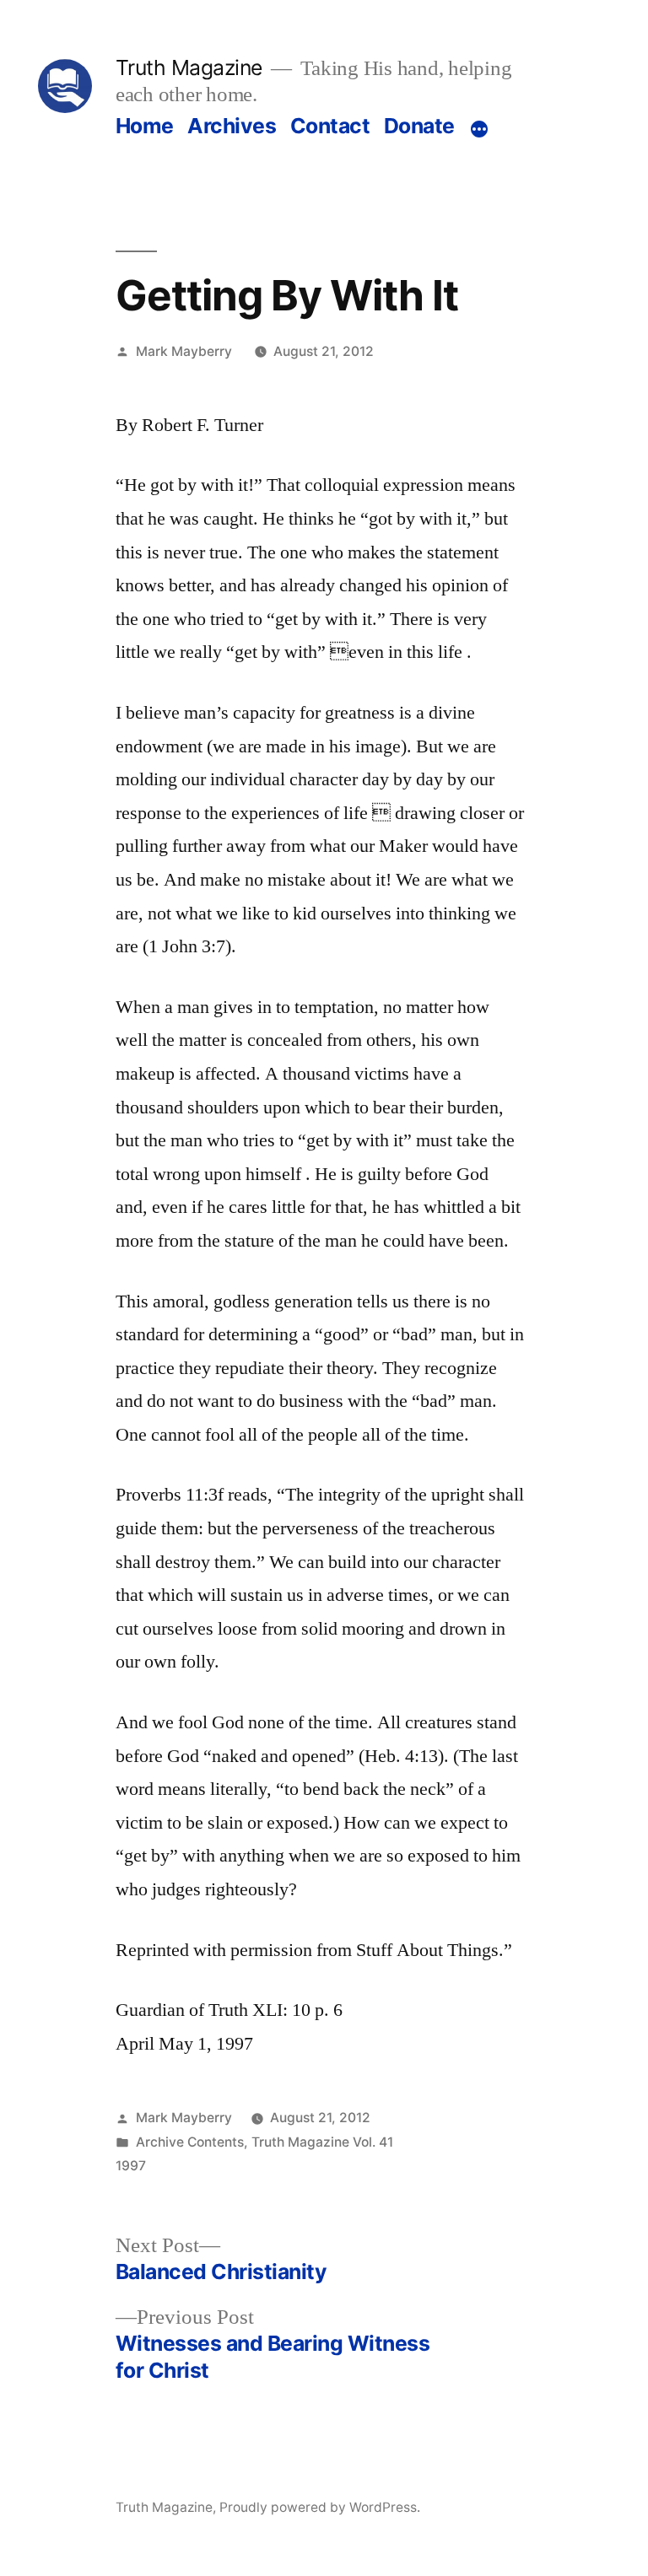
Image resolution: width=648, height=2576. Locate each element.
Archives (232, 126)
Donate (419, 126)
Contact (330, 126)
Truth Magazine (189, 67)
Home (145, 126)
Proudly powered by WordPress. (320, 2507)
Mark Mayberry (184, 351)
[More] (479, 129)
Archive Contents (190, 2142)
